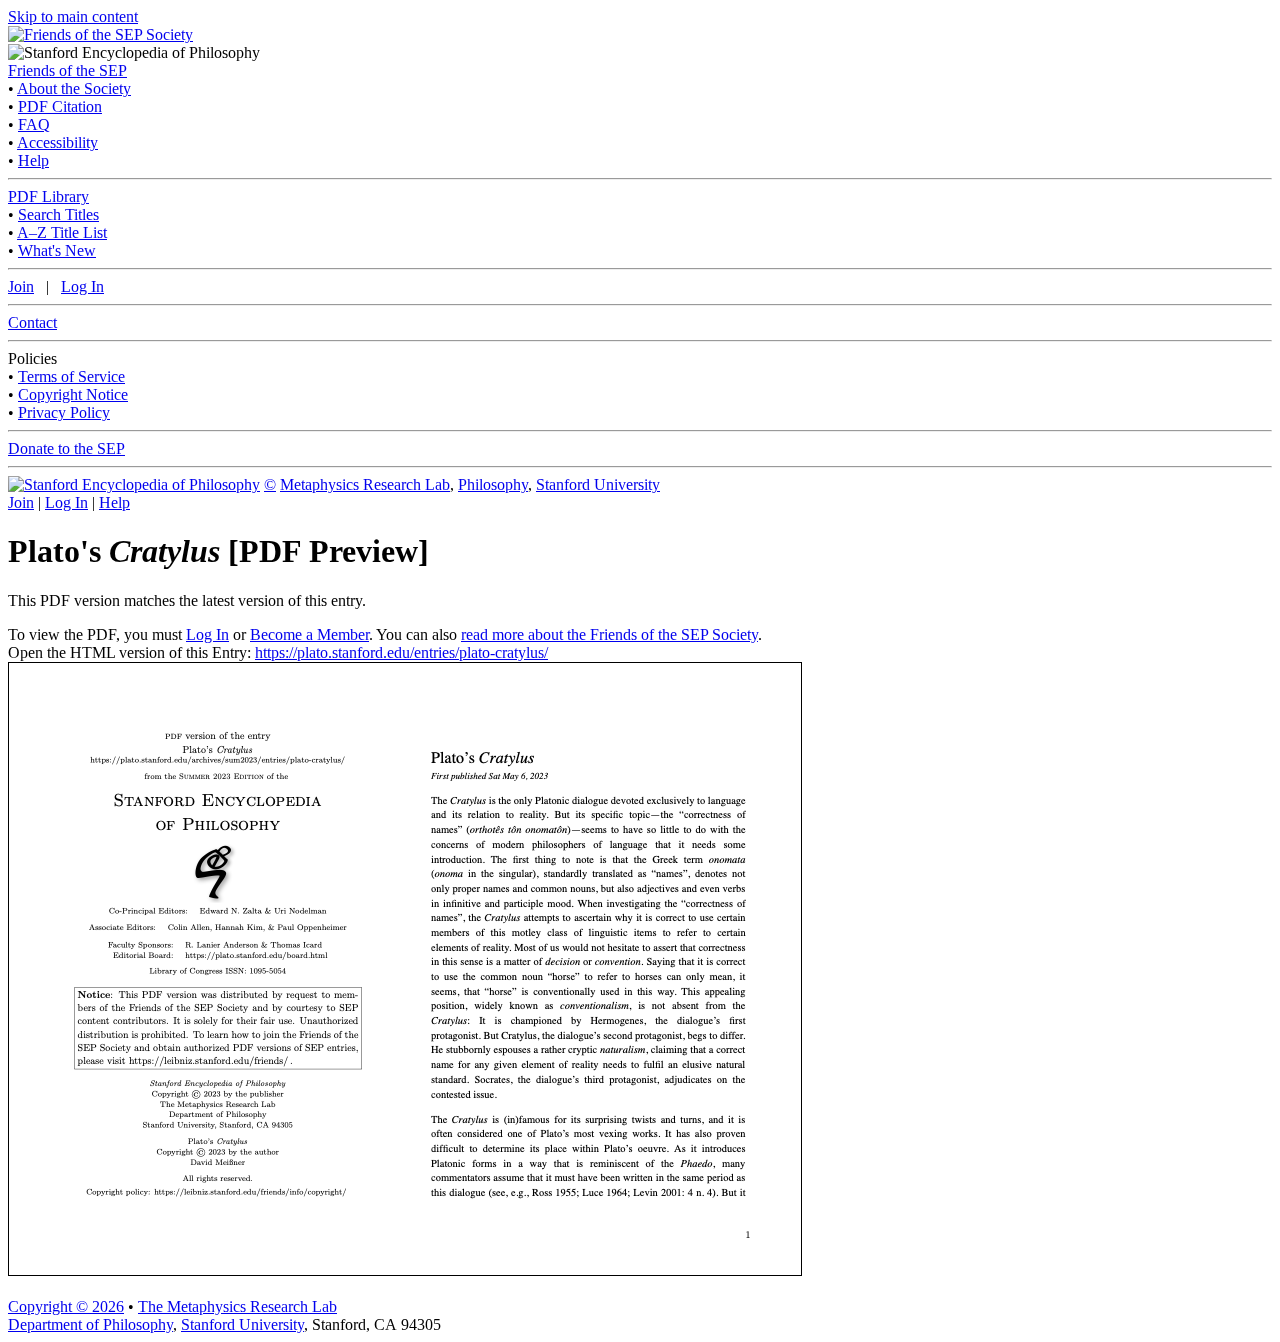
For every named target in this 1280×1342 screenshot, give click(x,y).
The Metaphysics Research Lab (237, 1306)
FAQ (34, 124)
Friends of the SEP (67, 70)
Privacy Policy (64, 412)
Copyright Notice (73, 394)
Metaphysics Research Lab (365, 484)
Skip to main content (73, 16)
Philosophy (493, 484)
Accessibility (57, 142)
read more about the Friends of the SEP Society (609, 634)
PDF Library (48, 196)
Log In (82, 286)
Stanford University (598, 484)
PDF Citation (60, 106)
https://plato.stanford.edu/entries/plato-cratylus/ (401, 652)
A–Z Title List (62, 232)
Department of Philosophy (90, 1324)
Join (21, 286)
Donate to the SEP (66, 448)
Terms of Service (71, 376)
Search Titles (58, 214)
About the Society (74, 88)
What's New (57, 250)
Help (33, 160)
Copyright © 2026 (66, 1306)
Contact (32, 322)
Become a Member (309, 634)
